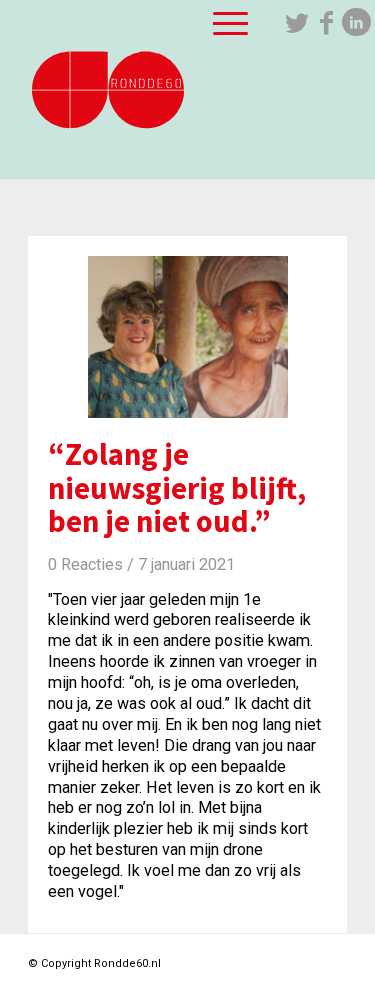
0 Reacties (85, 564)
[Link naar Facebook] (327, 23)
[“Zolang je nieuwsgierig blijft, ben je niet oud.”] (187, 327)
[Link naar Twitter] (297, 23)
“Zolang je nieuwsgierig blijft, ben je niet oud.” (177, 487)
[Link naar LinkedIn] (357, 23)
